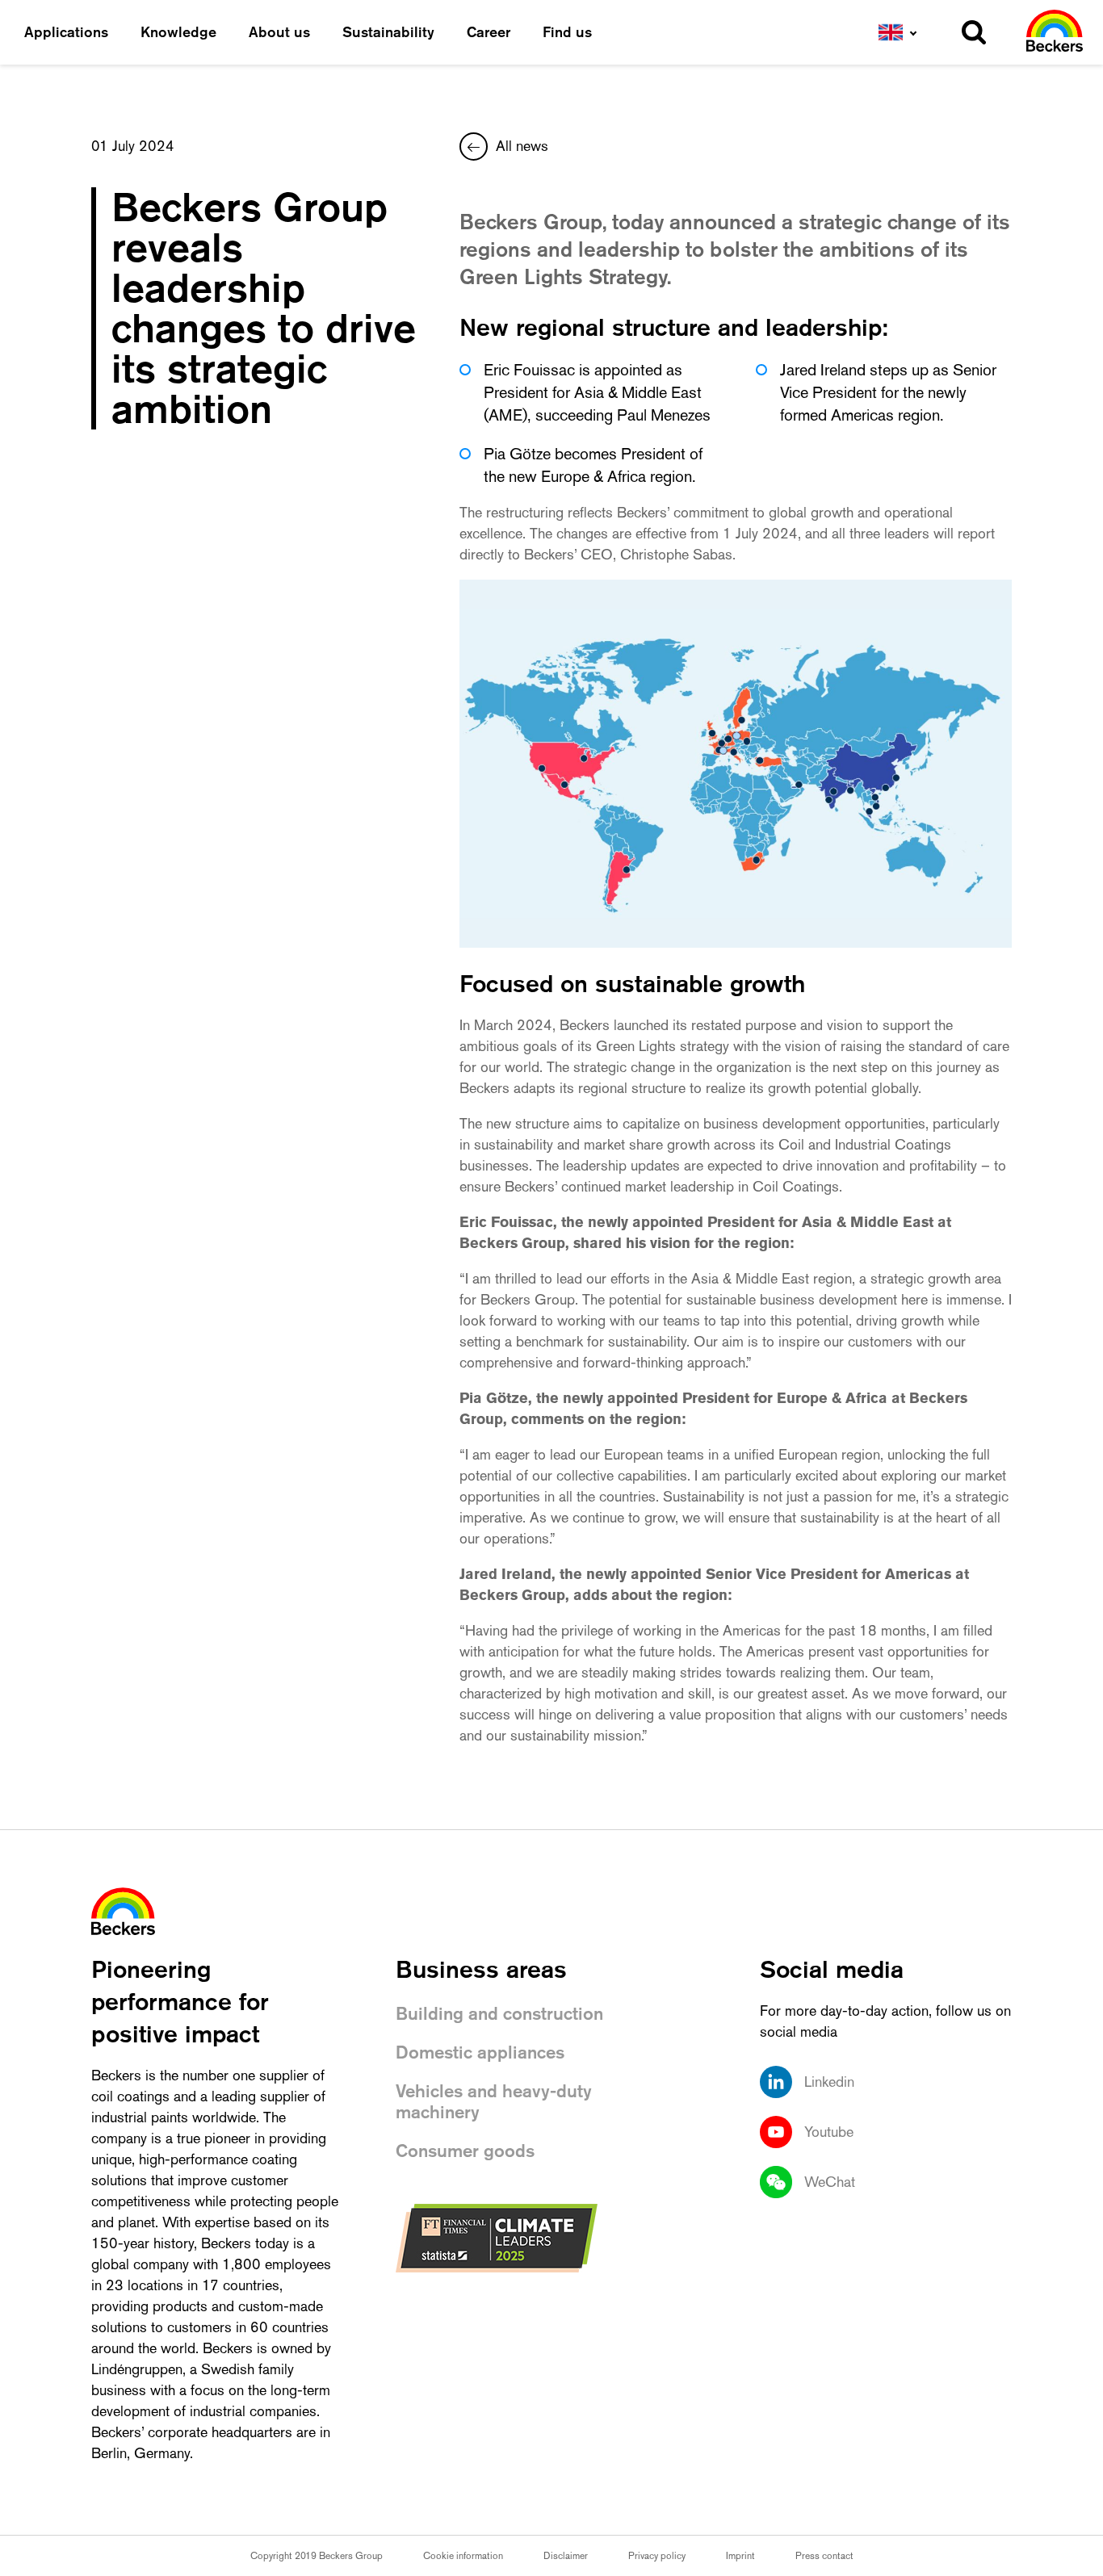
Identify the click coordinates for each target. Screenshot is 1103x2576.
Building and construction (499, 2014)
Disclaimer (566, 2556)
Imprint (740, 2556)
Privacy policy (657, 2556)
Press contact (824, 2556)
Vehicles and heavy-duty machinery (494, 2102)
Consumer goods (465, 2151)
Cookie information (463, 2556)
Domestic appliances (480, 2052)
